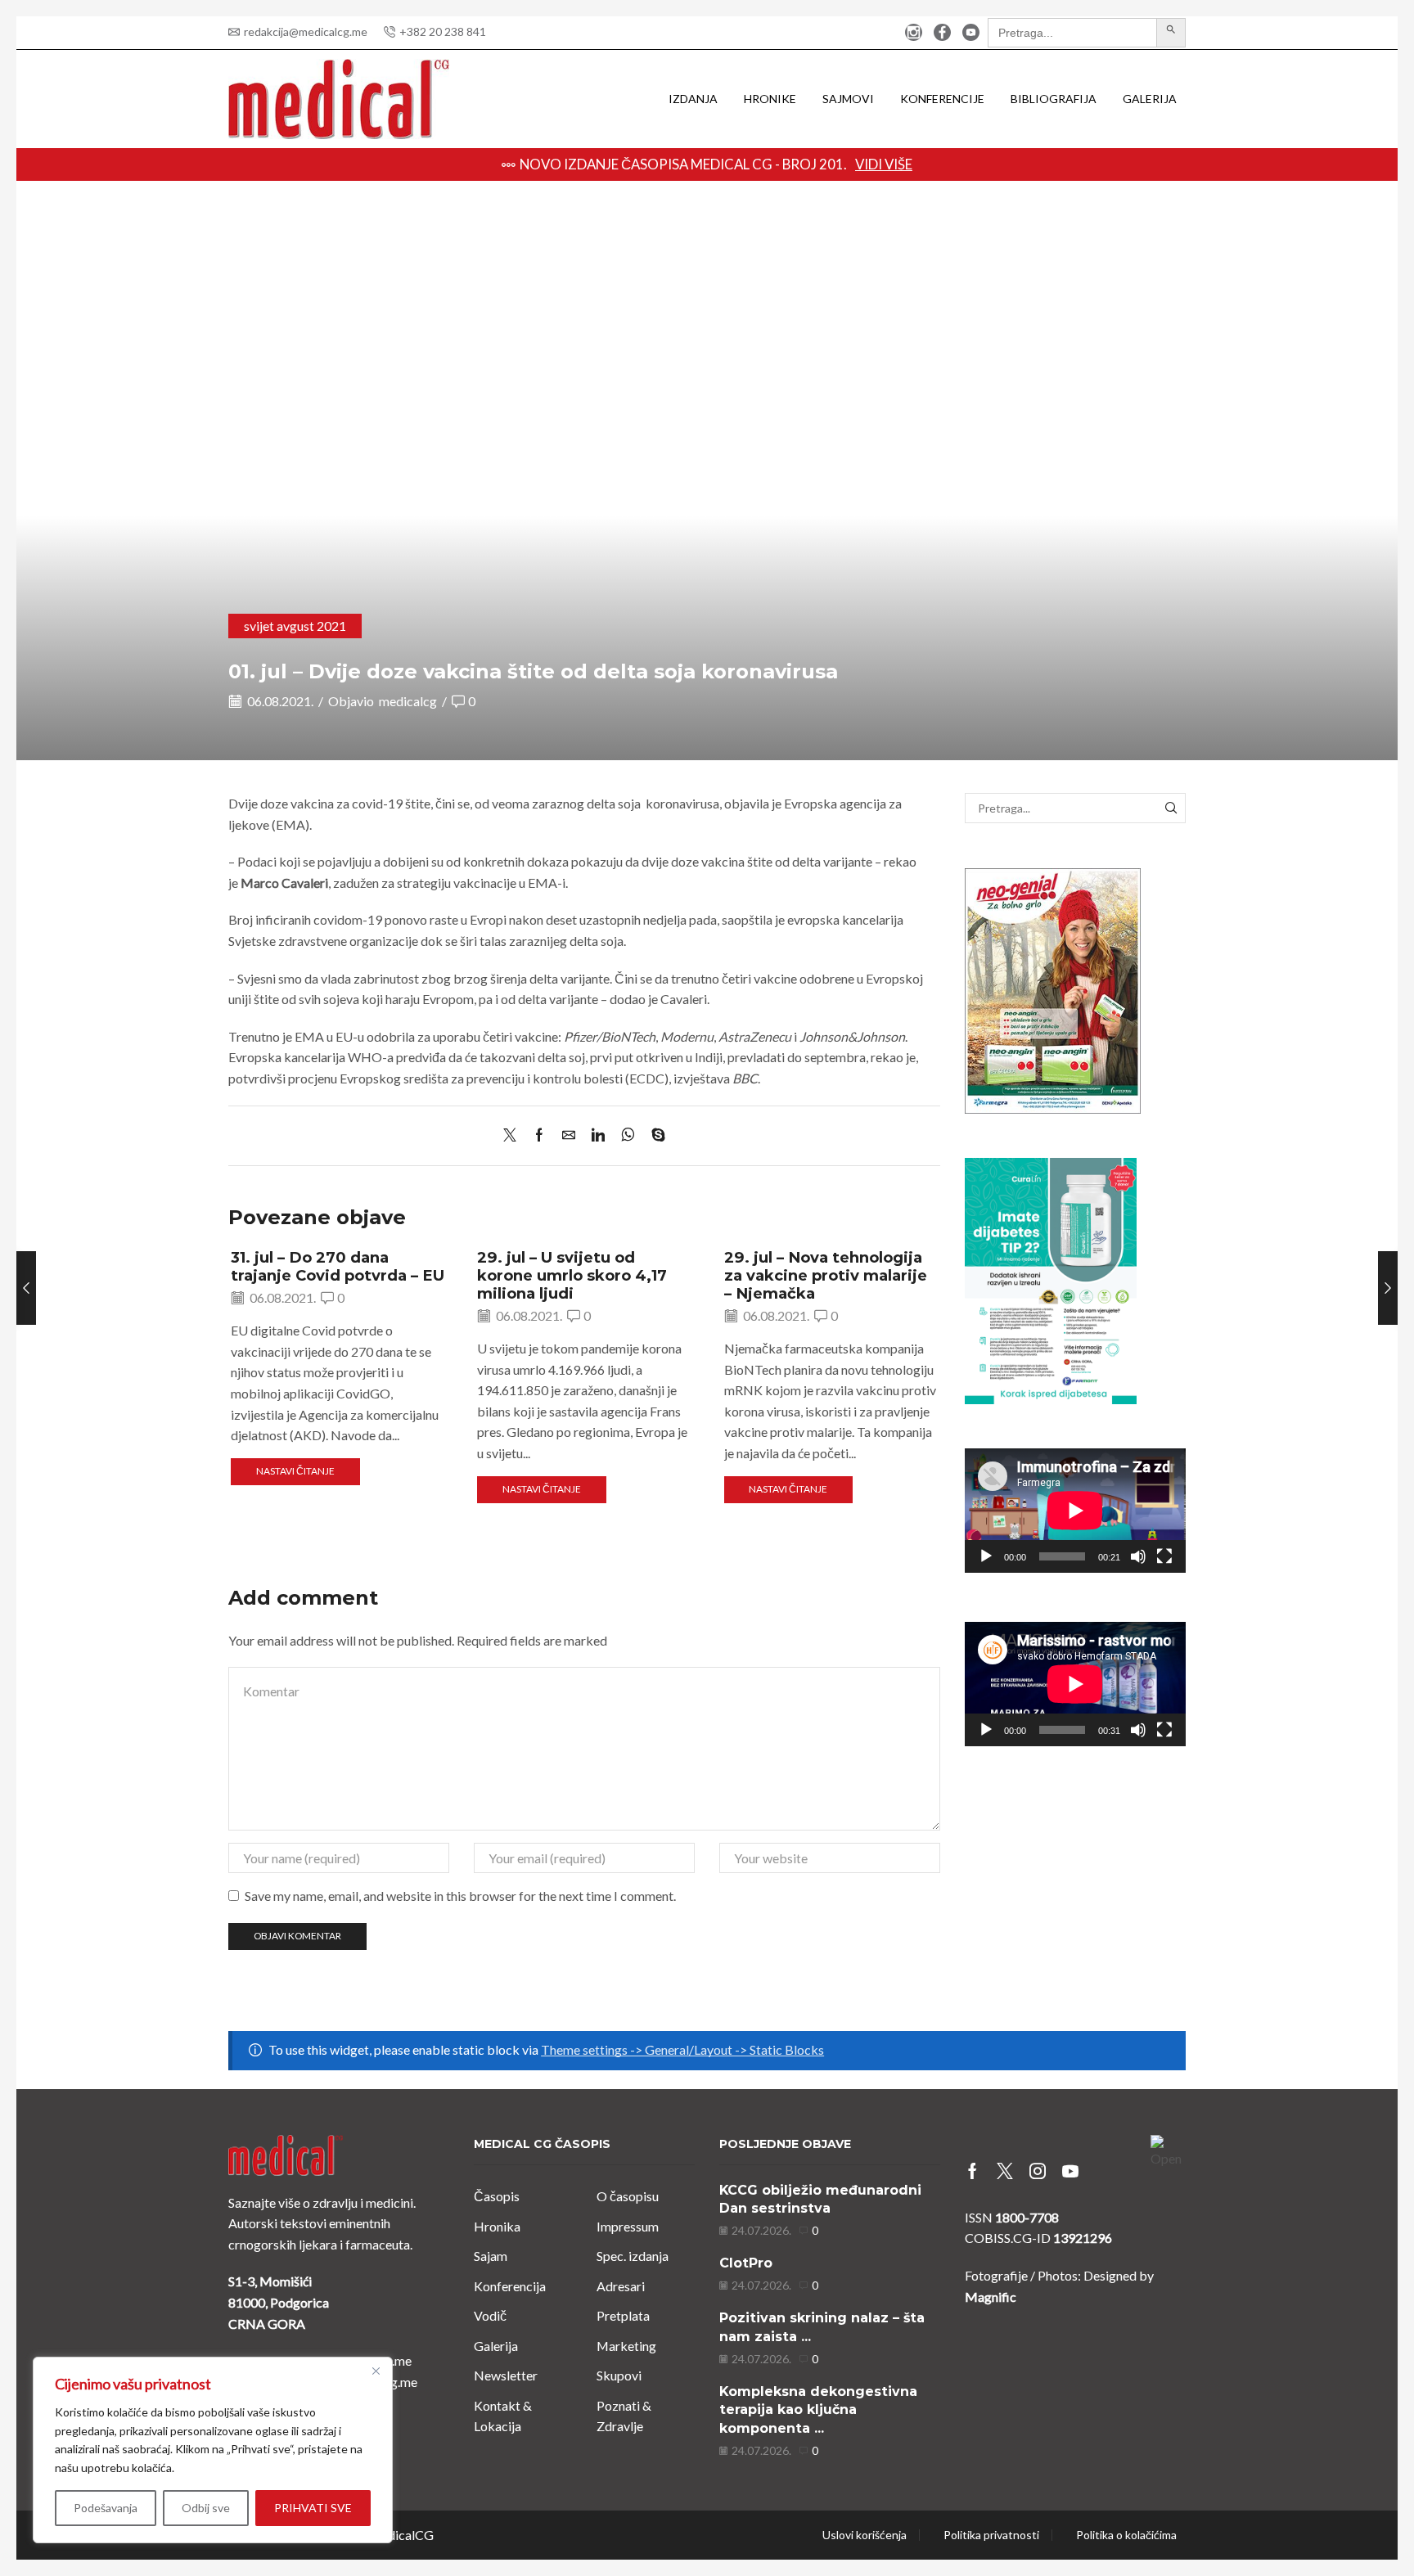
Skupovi (619, 2375)
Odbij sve (206, 2508)
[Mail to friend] (569, 1135)
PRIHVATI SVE (313, 2508)
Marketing (626, 2346)
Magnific (991, 2297)
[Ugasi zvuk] (1138, 1556)
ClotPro (746, 2263)
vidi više (884, 164)
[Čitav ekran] (1164, 1556)
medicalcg (408, 701)
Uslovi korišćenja (865, 2535)
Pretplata (623, 2315)
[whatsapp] (628, 1135)
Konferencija (510, 2286)
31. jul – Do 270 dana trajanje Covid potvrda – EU (338, 1266)
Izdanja (693, 99)
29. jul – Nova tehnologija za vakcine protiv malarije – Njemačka (826, 1275)
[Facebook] (942, 33)
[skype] (654, 1135)
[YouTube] (971, 33)
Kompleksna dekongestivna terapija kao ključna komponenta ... (818, 2410)
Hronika (497, 2226)
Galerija (1150, 99)
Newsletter (506, 2375)
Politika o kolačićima (1126, 2535)
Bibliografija (1054, 99)
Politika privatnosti (991, 2535)
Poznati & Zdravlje (624, 2416)
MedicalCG (401, 2535)
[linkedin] (598, 1135)
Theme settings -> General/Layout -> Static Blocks (682, 2049)
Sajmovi (848, 99)
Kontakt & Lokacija (503, 2416)
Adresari (621, 2286)
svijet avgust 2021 (295, 626)
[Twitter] (514, 1135)
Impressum (628, 2226)
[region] (213, 2450)
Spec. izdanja (633, 2256)
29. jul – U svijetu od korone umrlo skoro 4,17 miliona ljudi (572, 1275)
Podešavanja (106, 2508)
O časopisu (628, 2196)
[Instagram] (914, 33)
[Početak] (986, 1556)
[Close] (376, 2371)
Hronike (770, 99)
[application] (1075, 1511)
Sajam (491, 2256)
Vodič (490, 2315)
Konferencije (942, 99)
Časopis (497, 2196)
